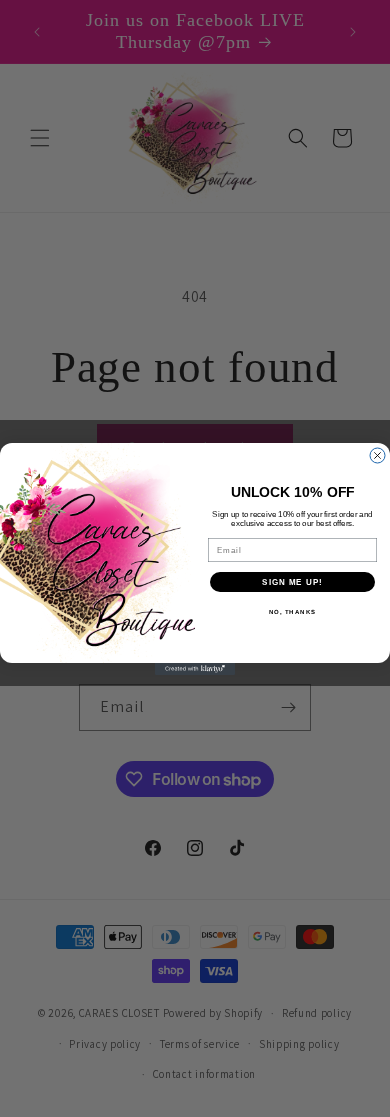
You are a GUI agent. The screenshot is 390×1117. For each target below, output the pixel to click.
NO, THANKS (293, 611)
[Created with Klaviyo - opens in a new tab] (195, 669)
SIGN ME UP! (292, 581)
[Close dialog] (377, 455)
